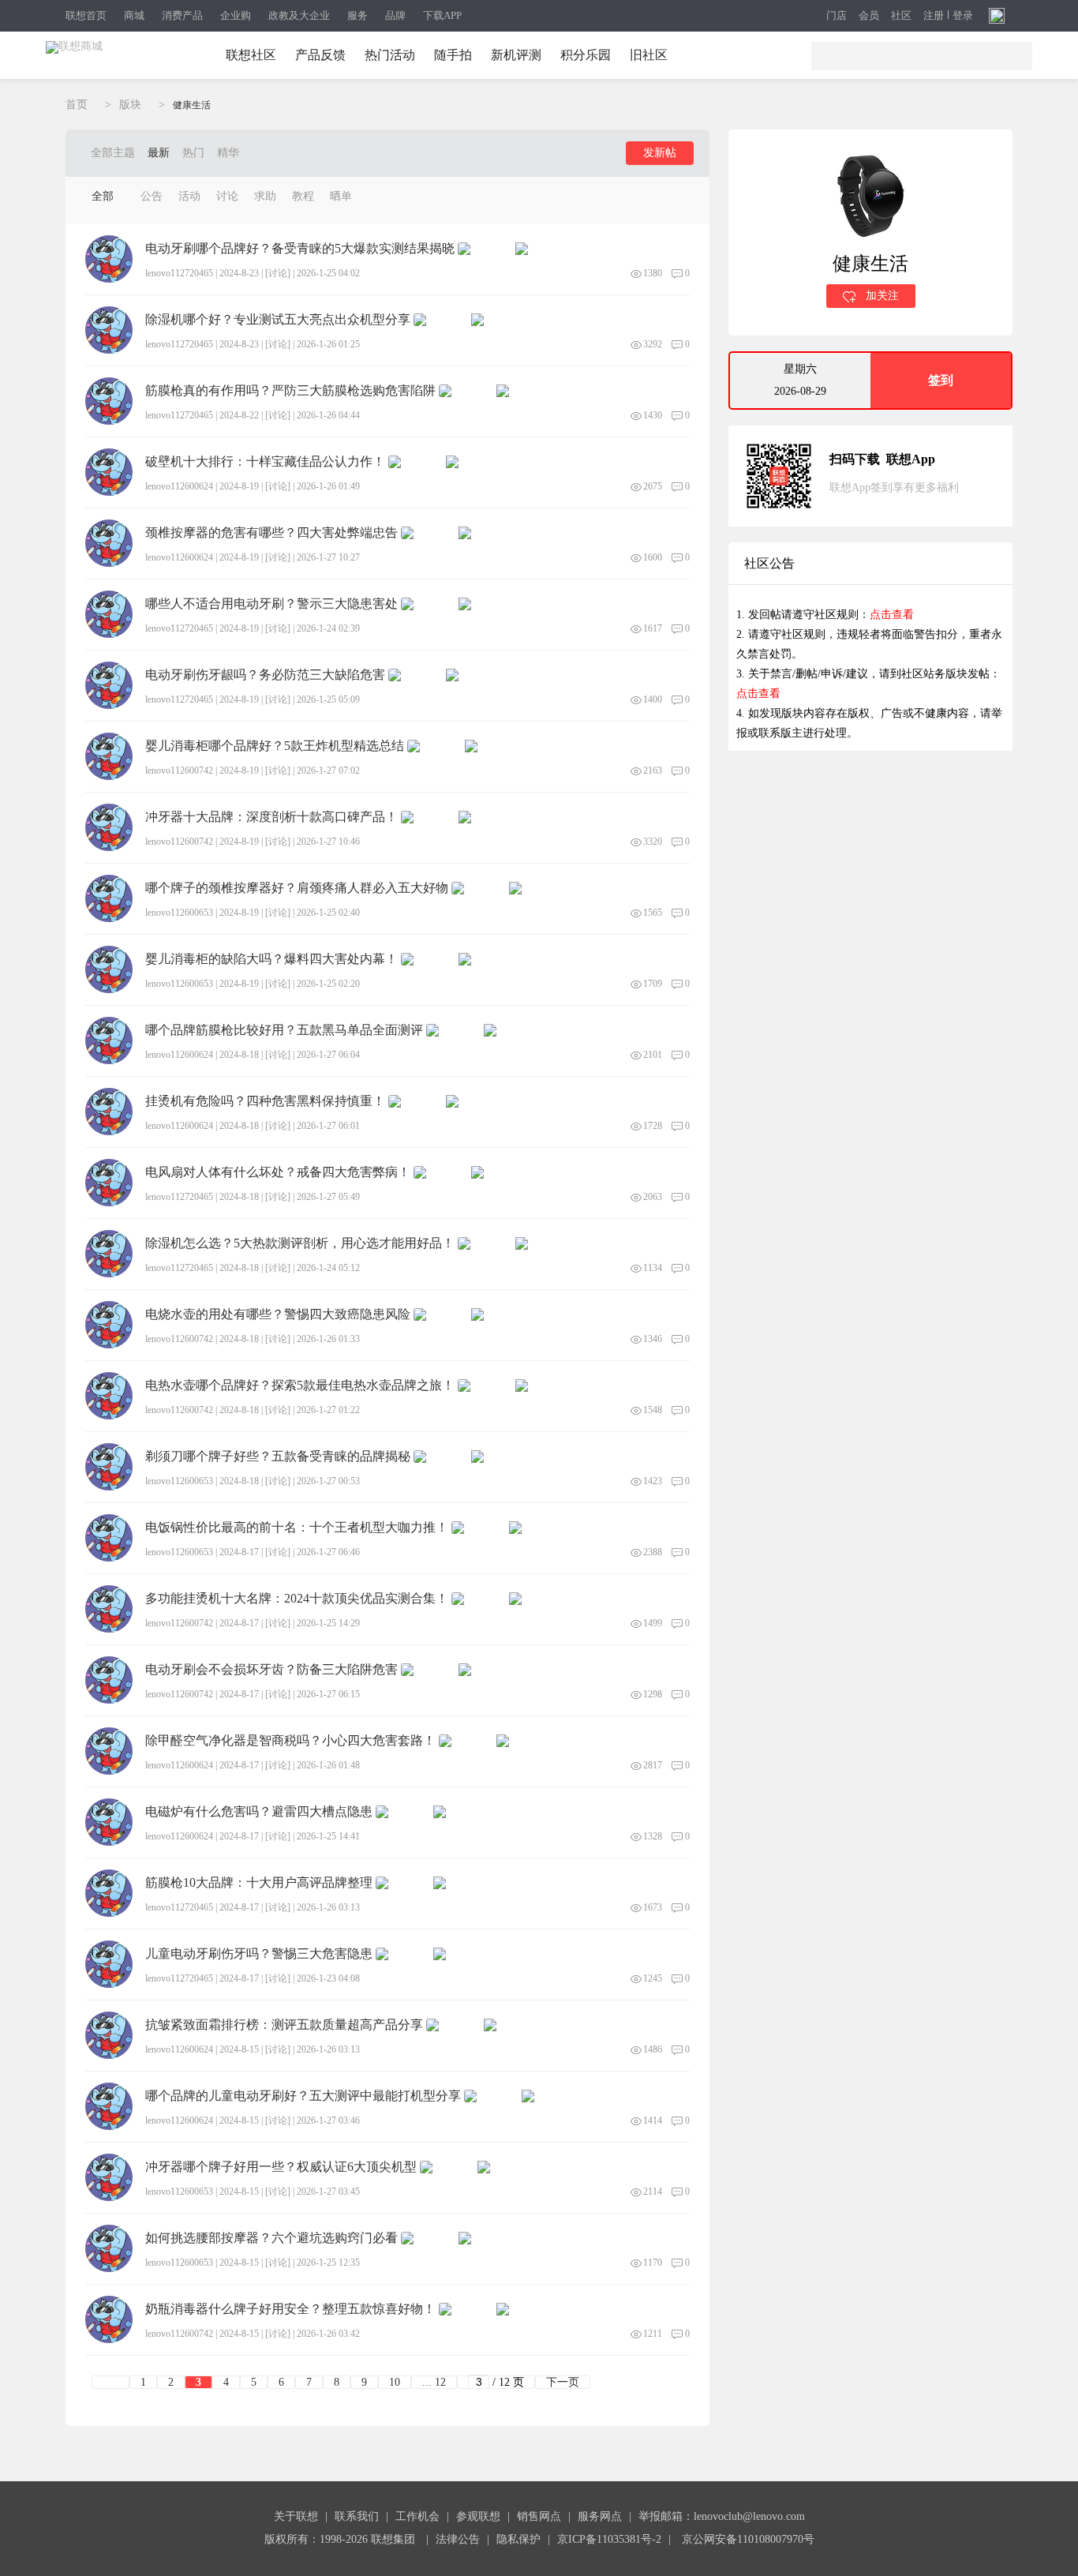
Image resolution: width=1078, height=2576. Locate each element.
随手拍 (453, 55)
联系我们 (357, 2516)
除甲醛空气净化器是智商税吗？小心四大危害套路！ (290, 1741)
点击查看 (892, 615)
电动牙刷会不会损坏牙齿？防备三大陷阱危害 (271, 1670)
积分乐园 (586, 55)
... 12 (434, 2382)
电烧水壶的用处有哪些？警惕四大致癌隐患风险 (278, 1314)
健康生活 (192, 105)
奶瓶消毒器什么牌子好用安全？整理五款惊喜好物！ (290, 2309)
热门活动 (390, 55)
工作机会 (417, 2516)
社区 (901, 16)
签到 (941, 380)
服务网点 (600, 2516)
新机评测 (516, 55)
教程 (303, 196)
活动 (189, 196)
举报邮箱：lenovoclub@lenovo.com (722, 2516)
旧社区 (649, 55)
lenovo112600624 (179, 486)
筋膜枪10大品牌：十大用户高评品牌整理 (259, 1883)
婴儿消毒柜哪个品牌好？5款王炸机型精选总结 (275, 746)
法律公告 (458, 2539)
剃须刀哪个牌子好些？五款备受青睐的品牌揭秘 (278, 1457)
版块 (130, 105)
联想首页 (86, 15)
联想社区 (251, 55)
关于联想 (296, 2516)
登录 (963, 16)
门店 (837, 16)
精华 (228, 153)
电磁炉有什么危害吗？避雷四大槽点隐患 (259, 1812)
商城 (134, 15)
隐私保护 (518, 2539)
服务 (357, 15)
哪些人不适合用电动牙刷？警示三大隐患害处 (271, 604)
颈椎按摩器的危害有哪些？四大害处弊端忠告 (271, 533)
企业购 (236, 15)
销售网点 (539, 2516)
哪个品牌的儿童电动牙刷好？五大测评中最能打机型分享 (303, 2096)
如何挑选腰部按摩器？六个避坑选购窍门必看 (271, 2238)
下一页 (563, 2382)
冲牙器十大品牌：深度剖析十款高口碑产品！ (271, 817)
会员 (869, 16)
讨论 (227, 196)
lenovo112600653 (179, 913)
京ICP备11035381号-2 (609, 2539)
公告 (152, 196)
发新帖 (660, 153)
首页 (77, 105)
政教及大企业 (299, 15)
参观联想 (478, 2516)
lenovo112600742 (179, 771)
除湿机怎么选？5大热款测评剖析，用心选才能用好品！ (300, 1243)
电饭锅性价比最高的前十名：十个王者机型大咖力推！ (297, 1528)
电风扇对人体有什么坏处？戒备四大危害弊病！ (278, 1172)
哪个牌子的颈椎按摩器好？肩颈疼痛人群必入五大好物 (297, 888)
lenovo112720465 (179, 273)
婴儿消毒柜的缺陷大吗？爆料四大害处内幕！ (271, 959)
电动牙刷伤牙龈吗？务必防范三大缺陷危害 (265, 675)
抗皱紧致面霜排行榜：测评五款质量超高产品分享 (284, 2025)
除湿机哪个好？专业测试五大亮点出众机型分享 (278, 320)
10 (395, 2382)
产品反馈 (320, 55)
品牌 (395, 15)
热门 (193, 153)
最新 (159, 153)
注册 (934, 16)
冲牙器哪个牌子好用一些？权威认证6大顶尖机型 (281, 2167)
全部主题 (113, 153)
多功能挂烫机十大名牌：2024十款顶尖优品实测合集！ (297, 1599)
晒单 (341, 196)
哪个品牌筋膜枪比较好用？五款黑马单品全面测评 (284, 1030)
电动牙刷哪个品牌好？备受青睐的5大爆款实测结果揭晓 (300, 249)
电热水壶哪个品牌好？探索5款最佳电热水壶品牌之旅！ (300, 1385)
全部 (103, 196)
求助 (265, 196)
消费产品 (182, 15)
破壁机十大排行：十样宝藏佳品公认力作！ (265, 462)
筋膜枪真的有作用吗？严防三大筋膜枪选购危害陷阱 (290, 391)
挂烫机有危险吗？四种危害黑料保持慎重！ (265, 1101)
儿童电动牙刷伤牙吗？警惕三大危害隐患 (259, 1954)
